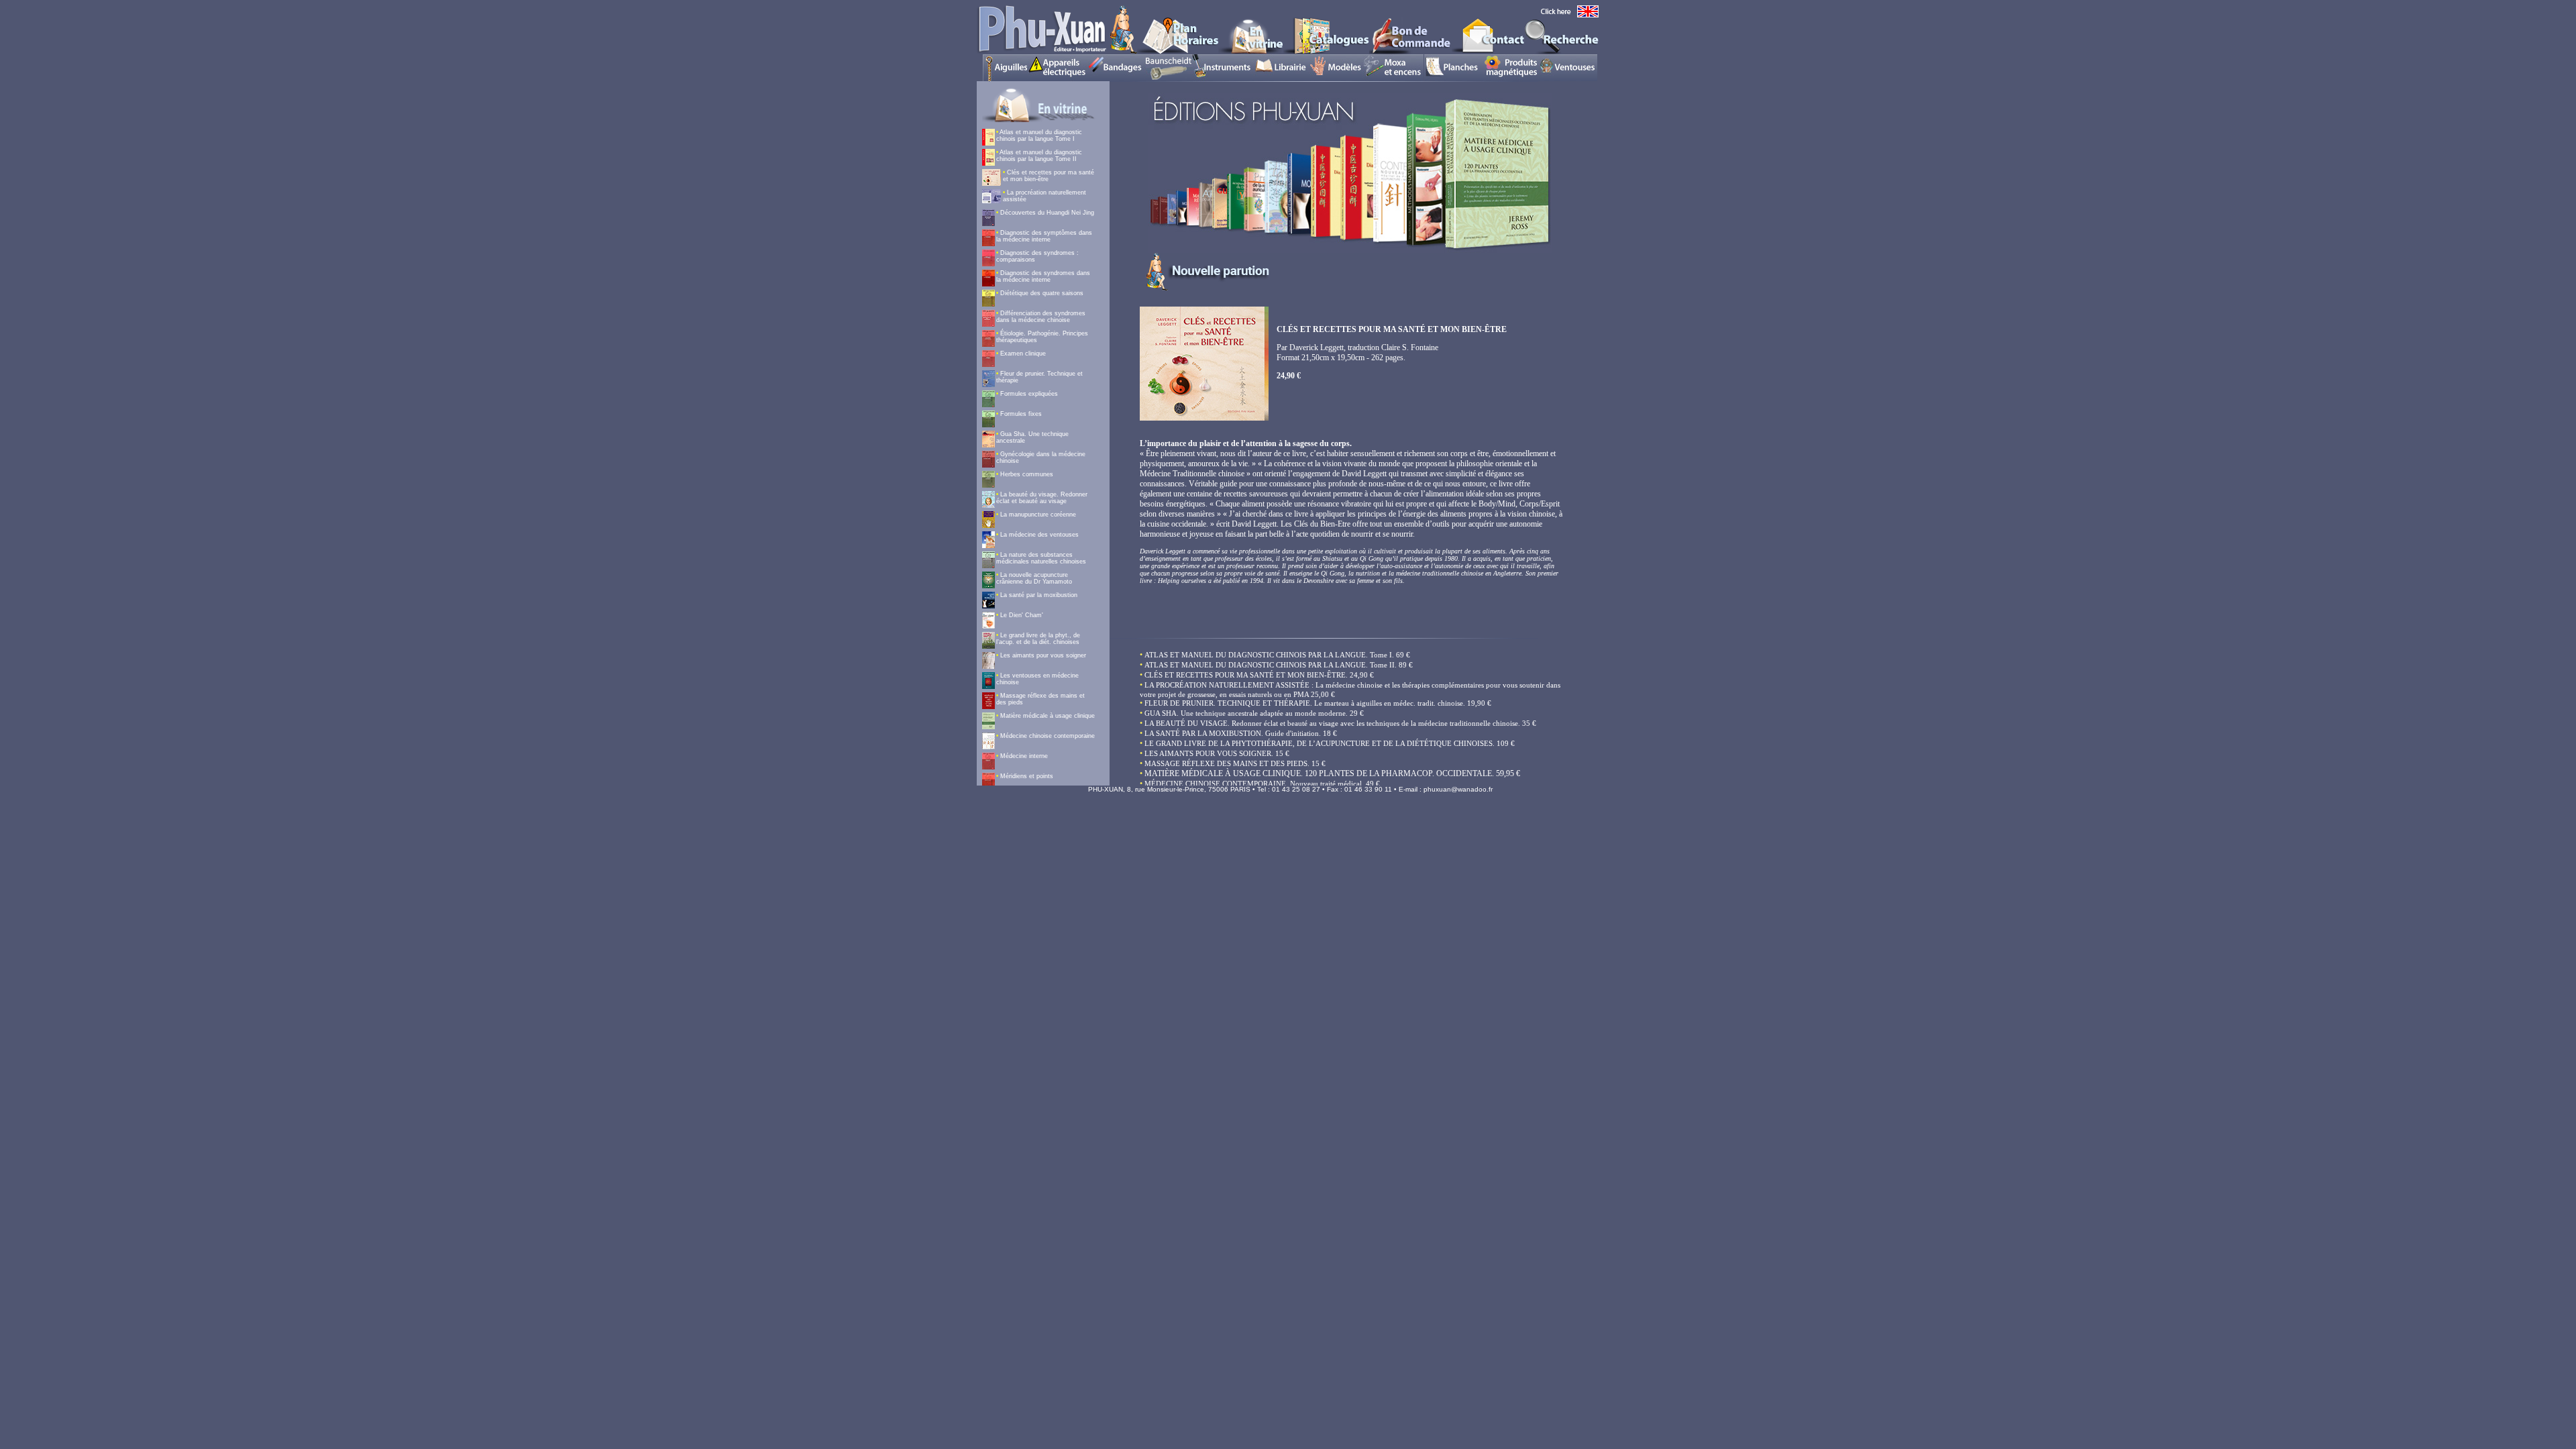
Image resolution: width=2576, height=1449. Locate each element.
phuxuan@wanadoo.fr (1458, 789)
